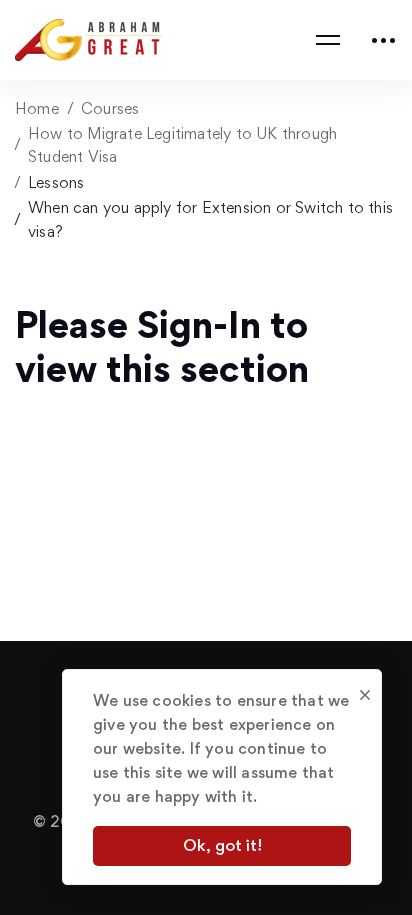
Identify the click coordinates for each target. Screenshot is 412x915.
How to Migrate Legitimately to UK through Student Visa (182, 145)
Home (37, 108)
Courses (110, 108)
